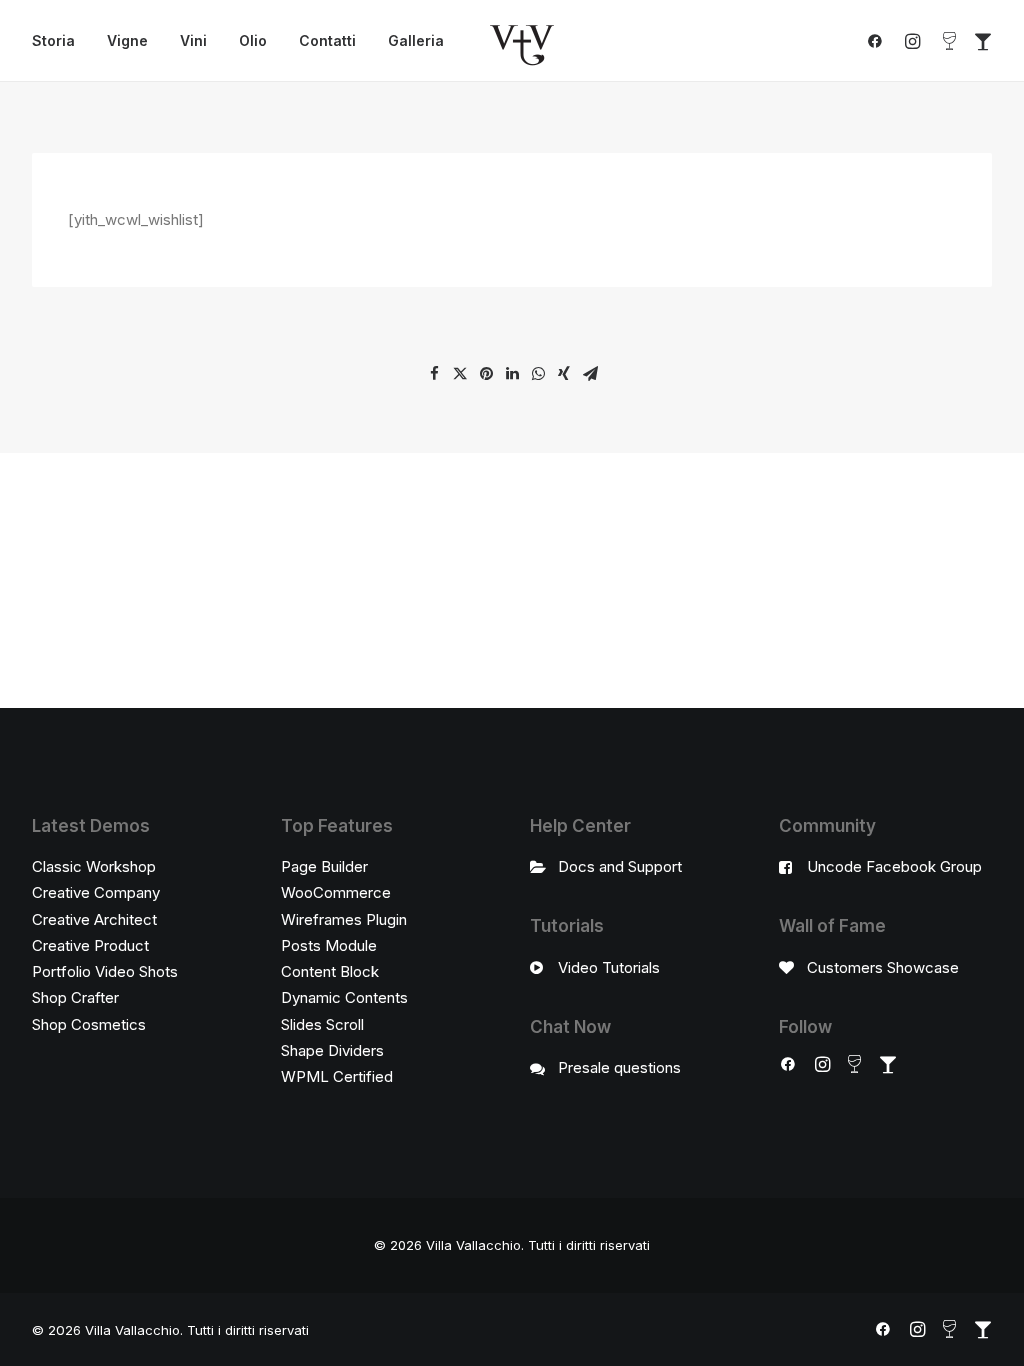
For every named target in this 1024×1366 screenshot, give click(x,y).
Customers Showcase (883, 967)
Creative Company (96, 892)
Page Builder (324, 866)
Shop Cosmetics (89, 1024)
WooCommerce (336, 892)
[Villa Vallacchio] (522, 41)
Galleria (416, 40)
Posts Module (329, 945)
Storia (53, 40)
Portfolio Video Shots (105, 971)
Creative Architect (94, 919)
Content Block (330, 971)
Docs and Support (620, 866)
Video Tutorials (609, 967)
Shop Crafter (75, 997)
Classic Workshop (94, 866)
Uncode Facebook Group (894, 866)
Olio (253, 40)
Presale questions (619, 1067)
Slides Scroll (322, 1024)
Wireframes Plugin (344, 919)
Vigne (127, 40)
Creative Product (90, 945)
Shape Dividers (332, 1050)
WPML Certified (337, 1076)
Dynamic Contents (344, 997)
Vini (193, 40)
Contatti (327, 40)
